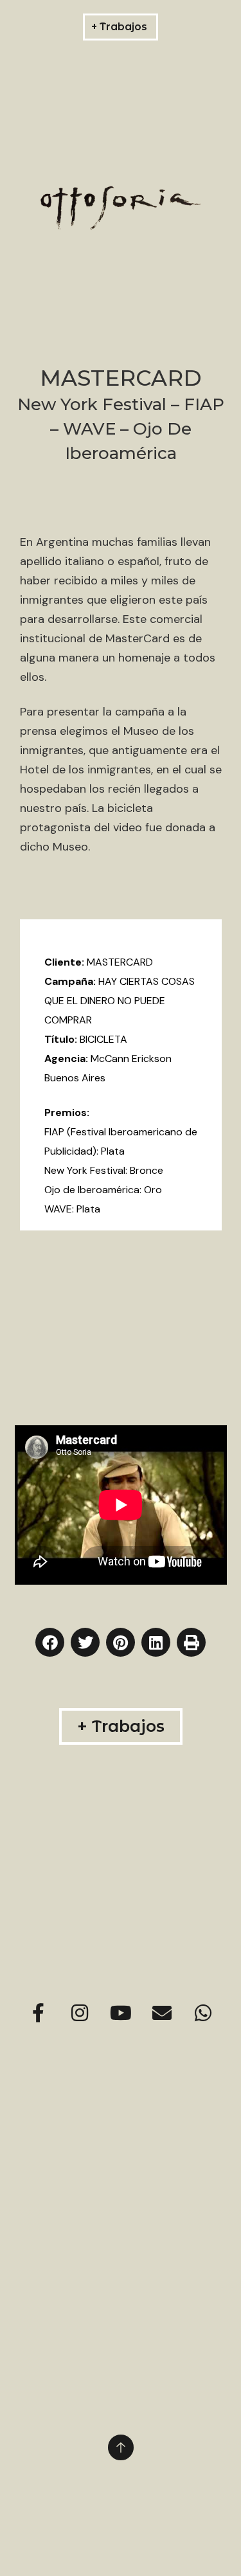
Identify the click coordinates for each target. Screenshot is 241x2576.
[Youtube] (121, 2013)
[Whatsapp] (203, 2013)
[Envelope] (162, 2013)
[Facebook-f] (39, 2013)
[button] (50, 1642)
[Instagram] (80, 2013)
